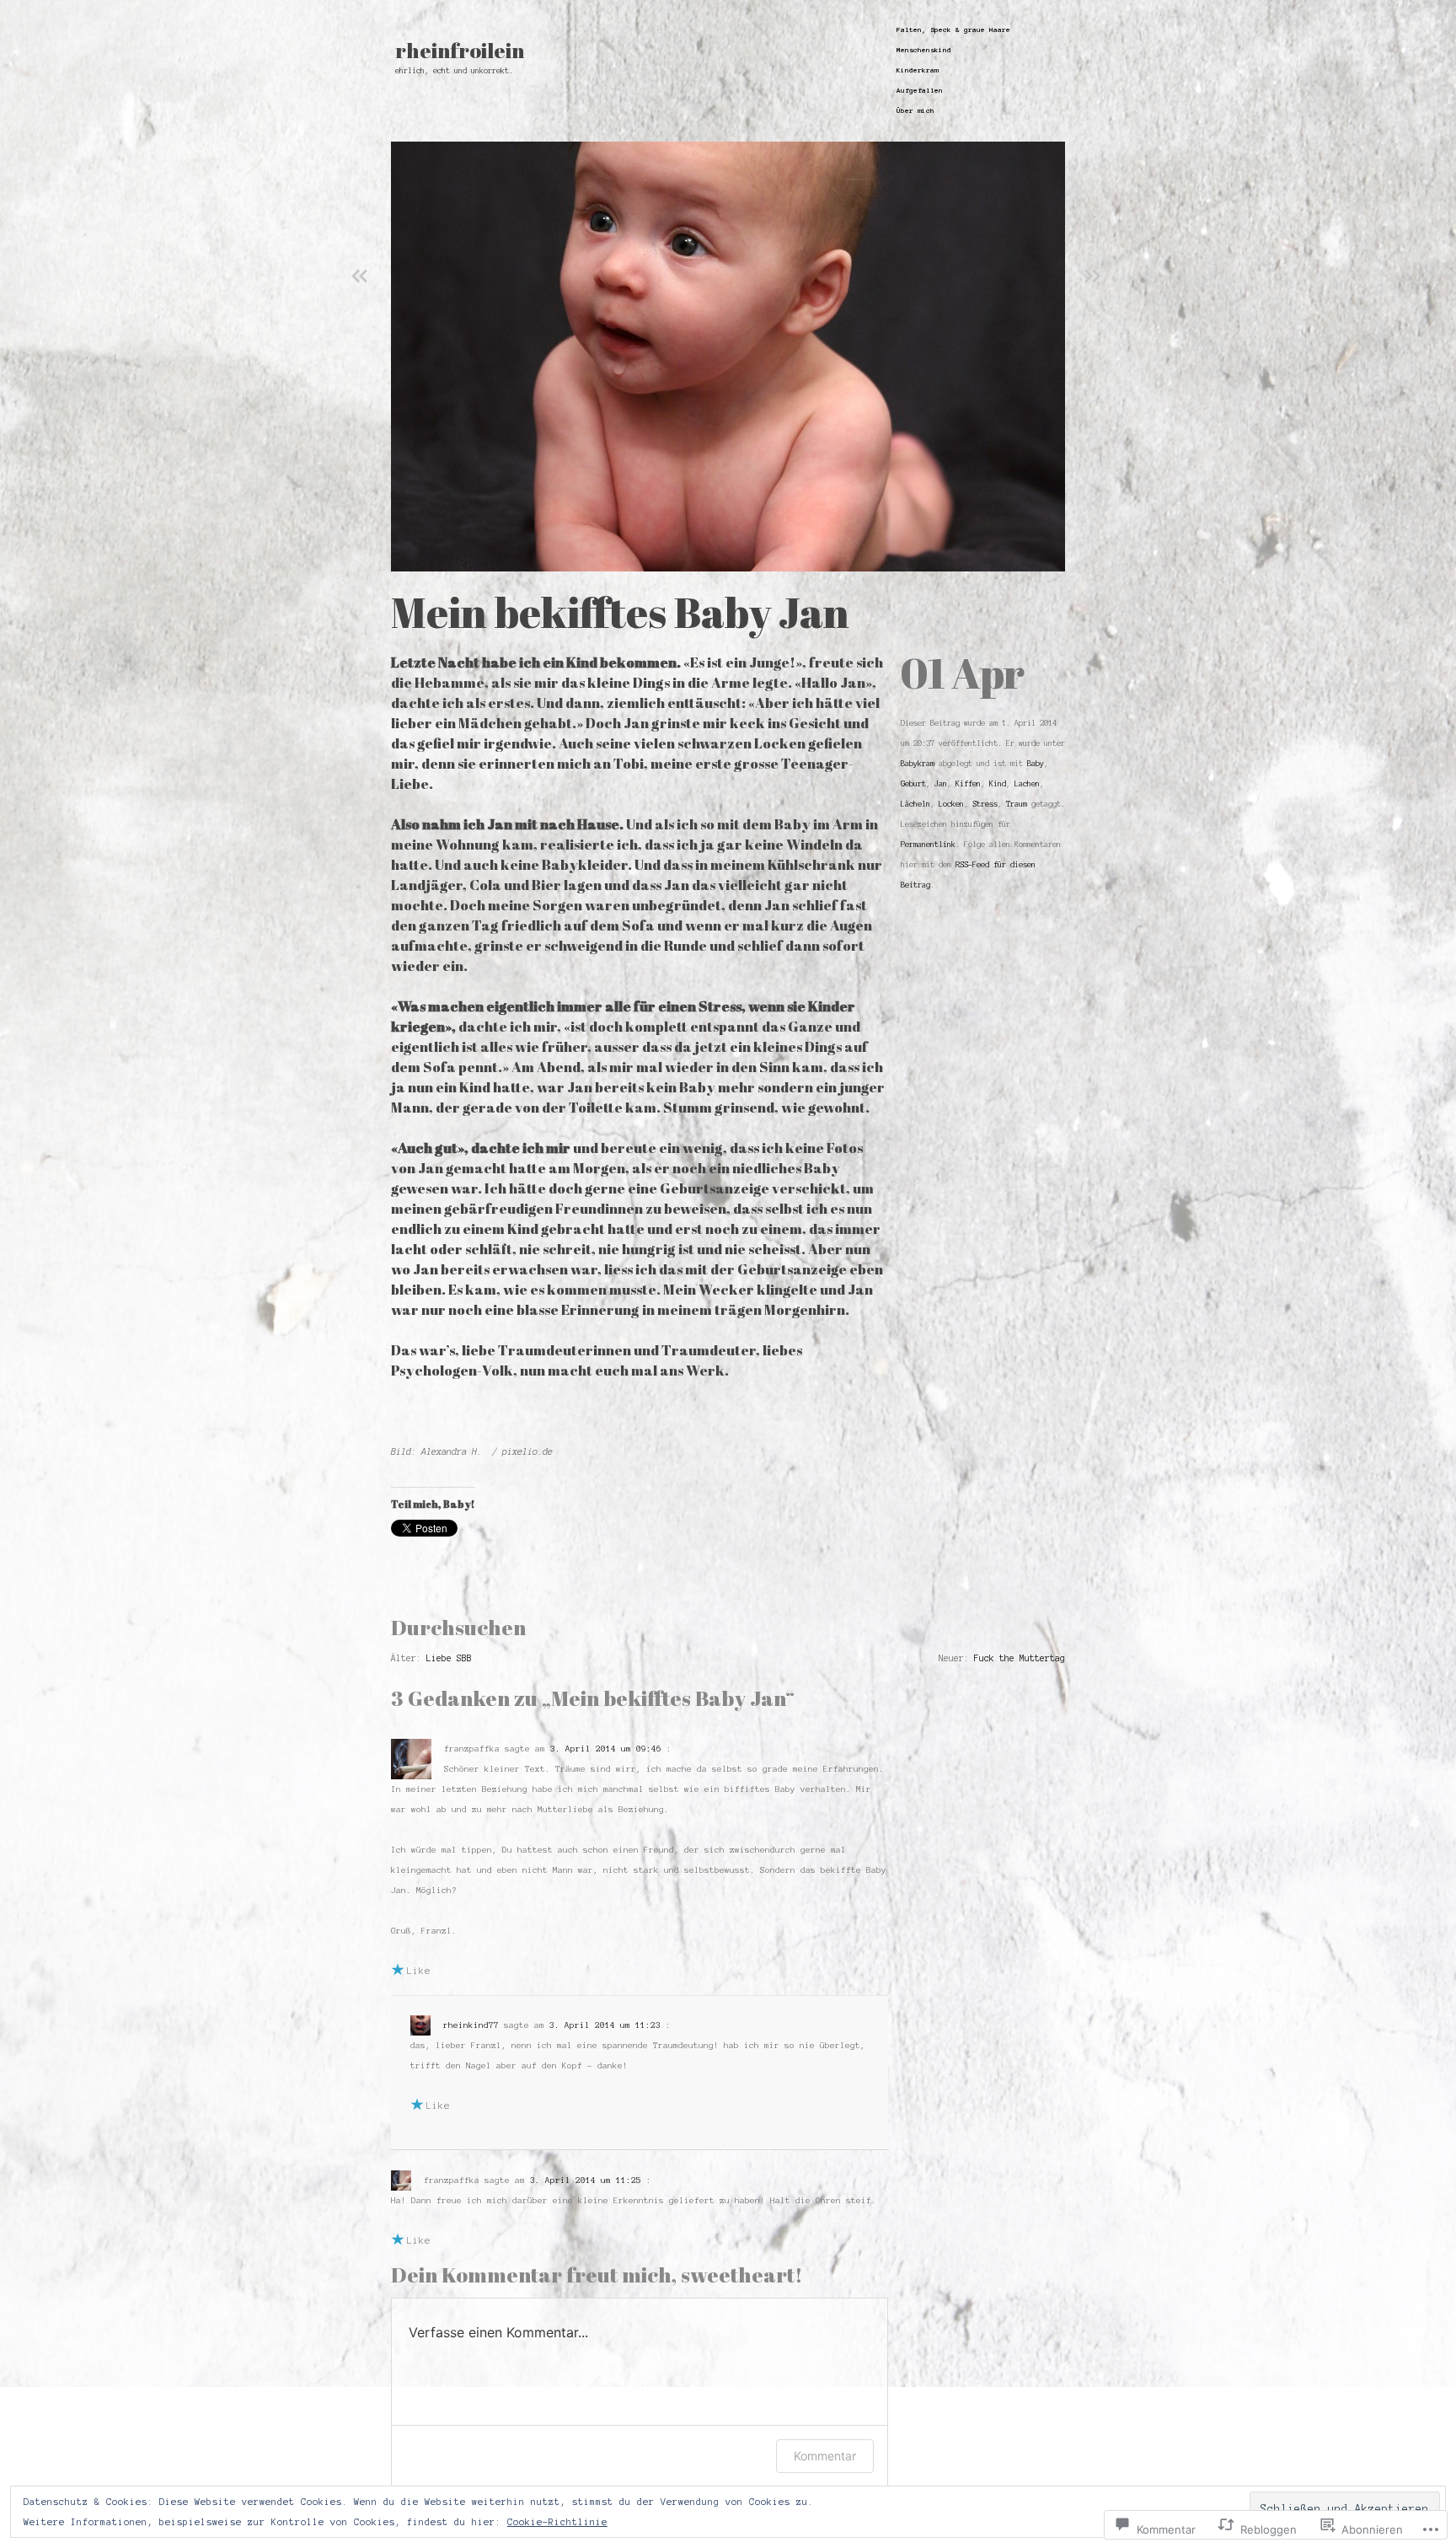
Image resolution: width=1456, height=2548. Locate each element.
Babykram (918, 764)
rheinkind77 (471, 2025)
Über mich (915, 111)
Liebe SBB (449, 1658)
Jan (941, 784)
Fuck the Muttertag (1020, 1658)
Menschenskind (924, 50)
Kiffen (968, 784)
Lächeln (915, 804)
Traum (1017, 804)
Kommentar (825, 2456)
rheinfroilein (460, 51)
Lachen (1027, 784)
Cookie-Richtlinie (557, 2522)
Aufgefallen (920, 91)
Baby (1036, 764)
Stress (985, 804)
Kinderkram (918, 70)
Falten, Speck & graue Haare (953, 30)
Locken (951, 804)
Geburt (913, 784)
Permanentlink (928, 845)
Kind (998, 784)
